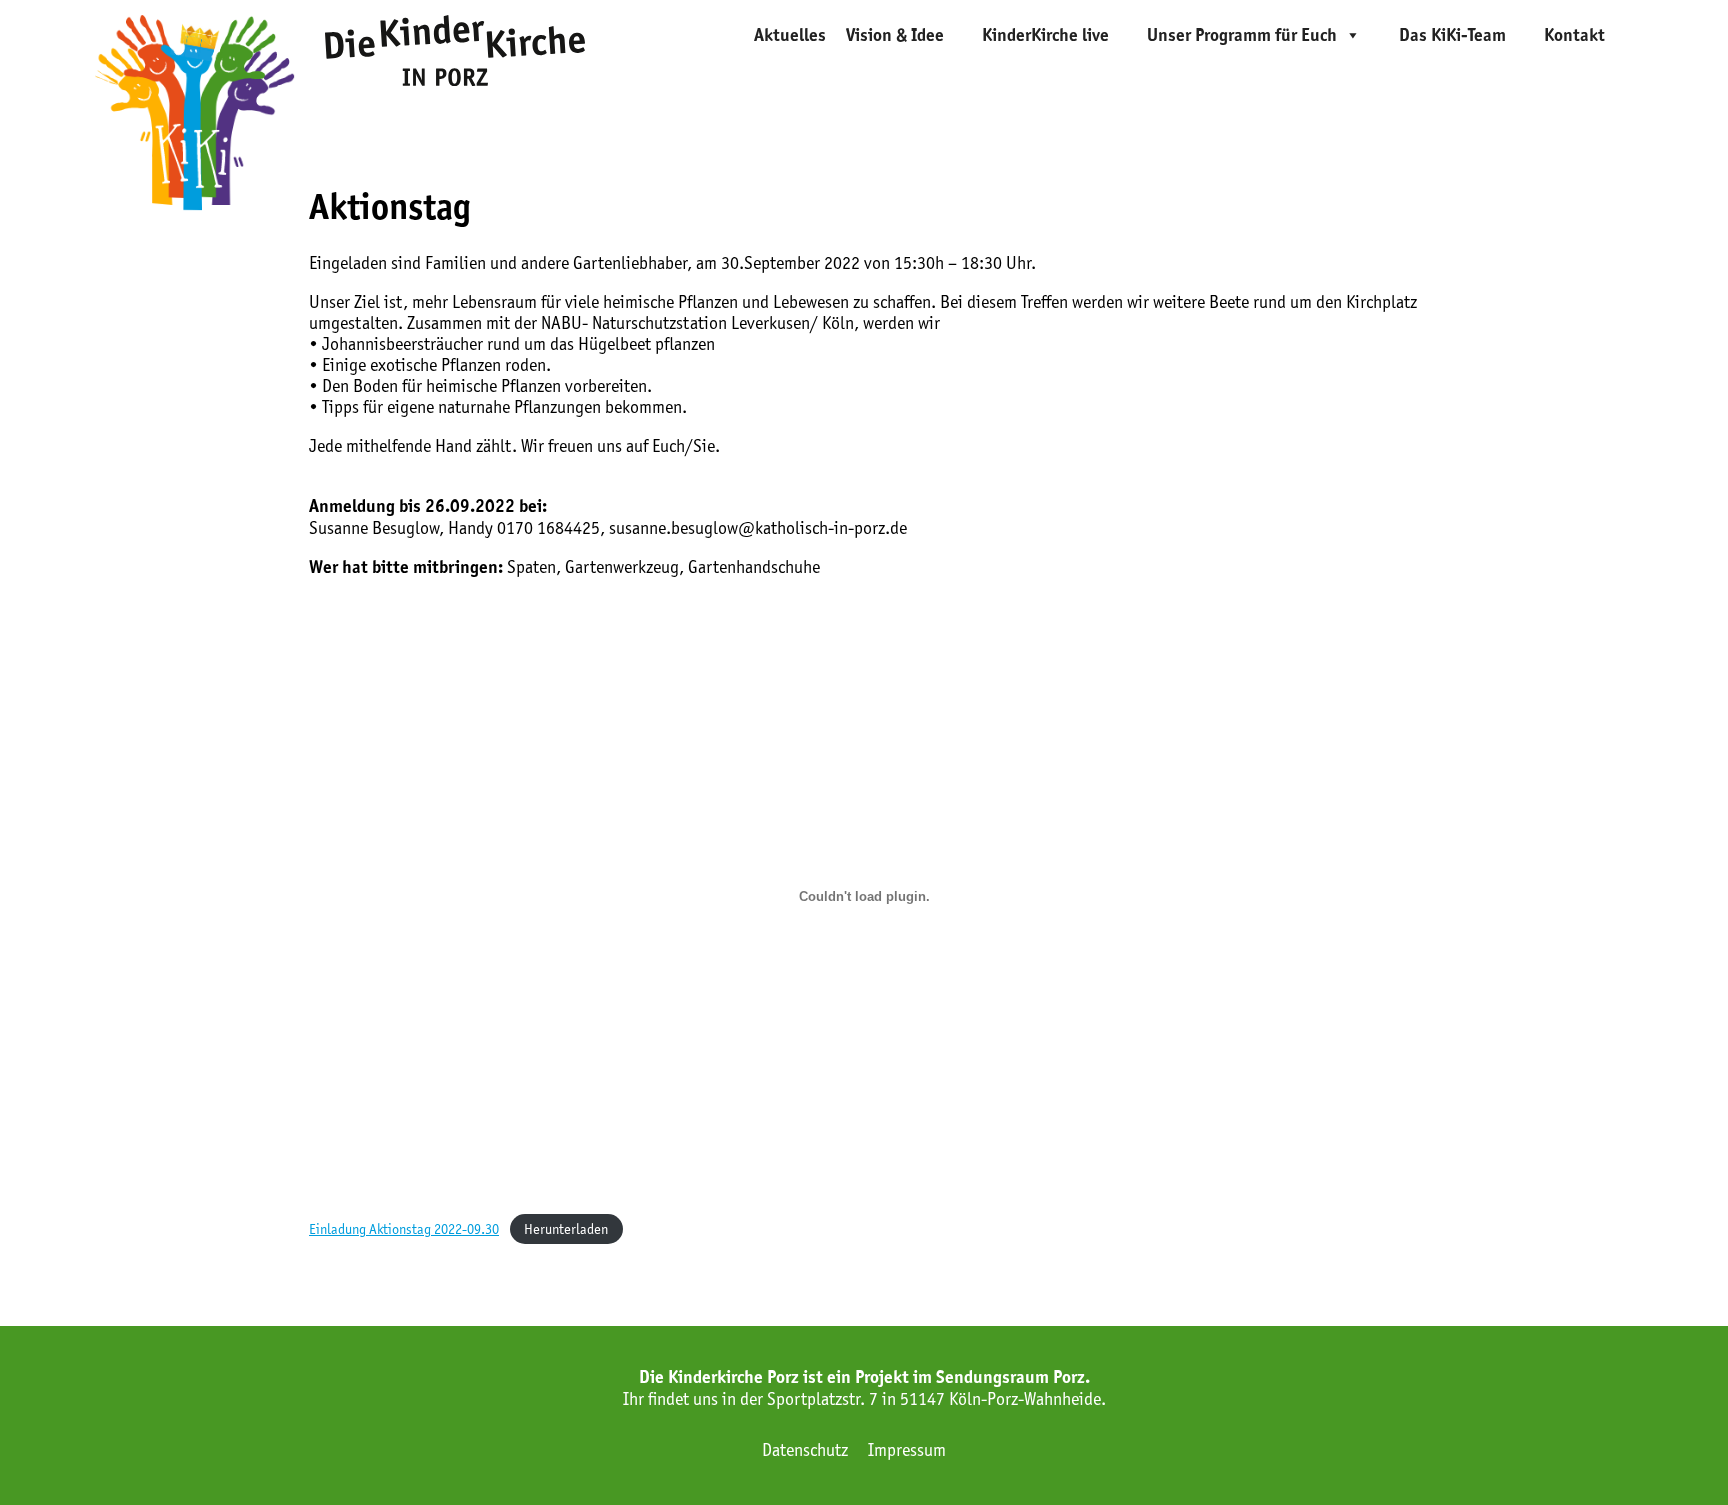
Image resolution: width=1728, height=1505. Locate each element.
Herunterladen (566, 1229)
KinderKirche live (1045, 35)
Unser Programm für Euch (1242, 35)
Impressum (907, 1449)
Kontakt (1574, 35)
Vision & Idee (895, 35)
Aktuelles (790, 35)
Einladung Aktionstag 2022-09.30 (404, 1229)
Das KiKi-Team (1452, 35)
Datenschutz (805, 1449)
